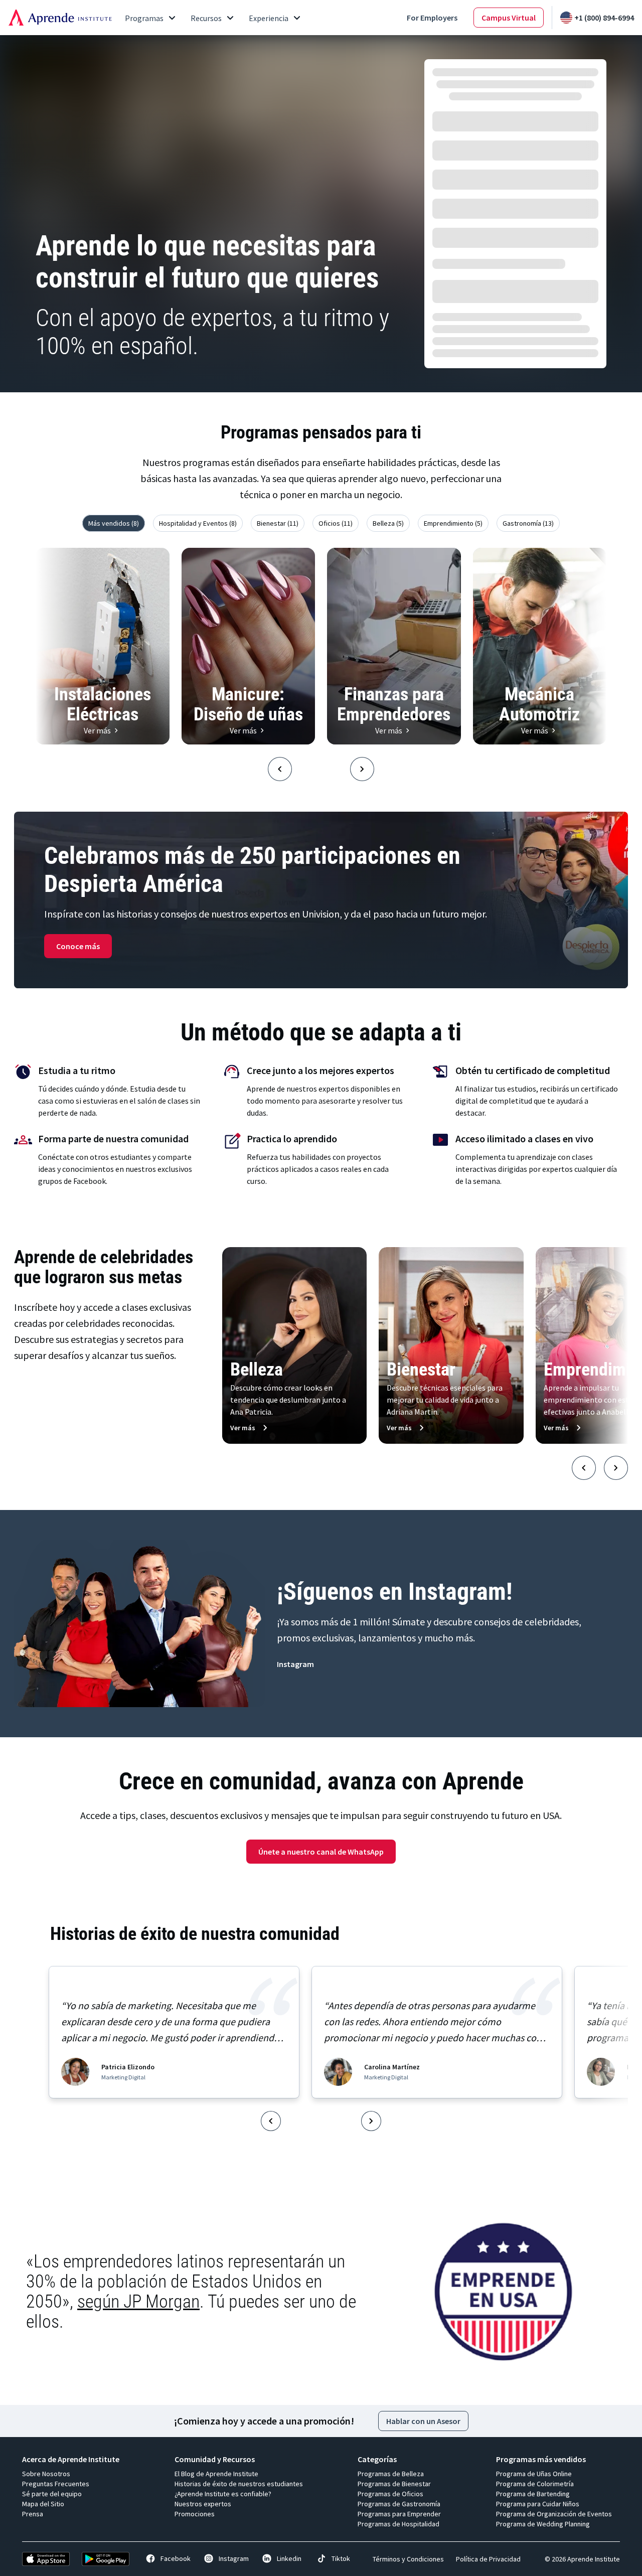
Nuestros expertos (203, 2504)
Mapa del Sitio (43, 2504)
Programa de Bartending (533, 2494)
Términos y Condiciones (408, 2559)
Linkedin (289, 2558)
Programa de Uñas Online (534, 2474)
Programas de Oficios (390, 2494)
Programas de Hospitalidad (398, 2524)
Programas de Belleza (391, 2474)
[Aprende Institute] (60, 18)
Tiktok (341, 2558)
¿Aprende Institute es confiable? (223, 2494)
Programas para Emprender (399, 2514)
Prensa (33, 2514)
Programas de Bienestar (394, 2484)
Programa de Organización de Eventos (554, 2514)
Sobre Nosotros (46, 2474)
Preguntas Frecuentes (56, 2484)
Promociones (195, 2514)
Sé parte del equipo (52, 2494)
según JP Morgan (138, 2302)
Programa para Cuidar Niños (538, 2504)
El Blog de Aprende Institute (216, 2474)
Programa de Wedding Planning (543, 2524)
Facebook (176, 2558)
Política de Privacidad (488, 2559)
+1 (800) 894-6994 (604, 18)
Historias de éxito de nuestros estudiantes (239, 2484)
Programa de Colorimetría (535, 2484)
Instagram (234, 2558)
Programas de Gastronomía (399, 2504)
